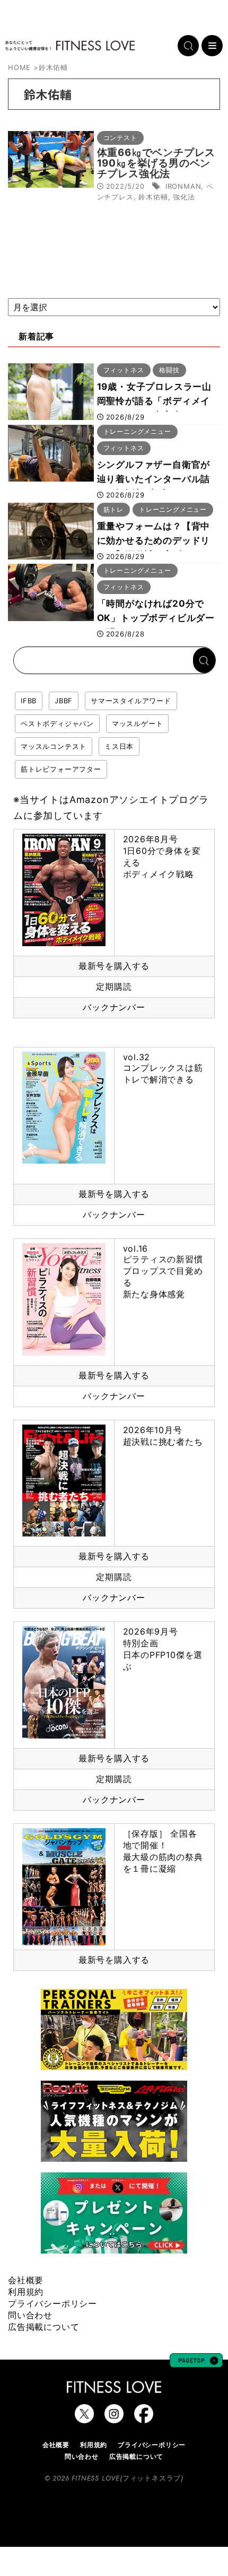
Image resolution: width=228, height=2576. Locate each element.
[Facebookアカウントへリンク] (144, 2418)
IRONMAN (183, 186)
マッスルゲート (138, 723)
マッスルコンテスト (54, 746)
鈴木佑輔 (153, 197)
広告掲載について (43, 2327)
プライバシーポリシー (52, 2303)
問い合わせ (30, 2315)
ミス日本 (119, 746)
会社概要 (26, 2280)
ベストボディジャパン (57, 723)
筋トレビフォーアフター (61, 769)
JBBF (64, 701)
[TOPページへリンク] (70, 46)
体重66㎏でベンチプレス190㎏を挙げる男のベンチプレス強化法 (156, 163)
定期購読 (114, 986)
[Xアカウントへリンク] (84, 2418)
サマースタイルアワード (131, 701)
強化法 (184, 197)
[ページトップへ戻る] (196, 2362)
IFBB (29, 701)
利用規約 (26, 2292)
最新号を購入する (114, 966)
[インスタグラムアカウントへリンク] (114, 2418)
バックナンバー (114, 1007)
